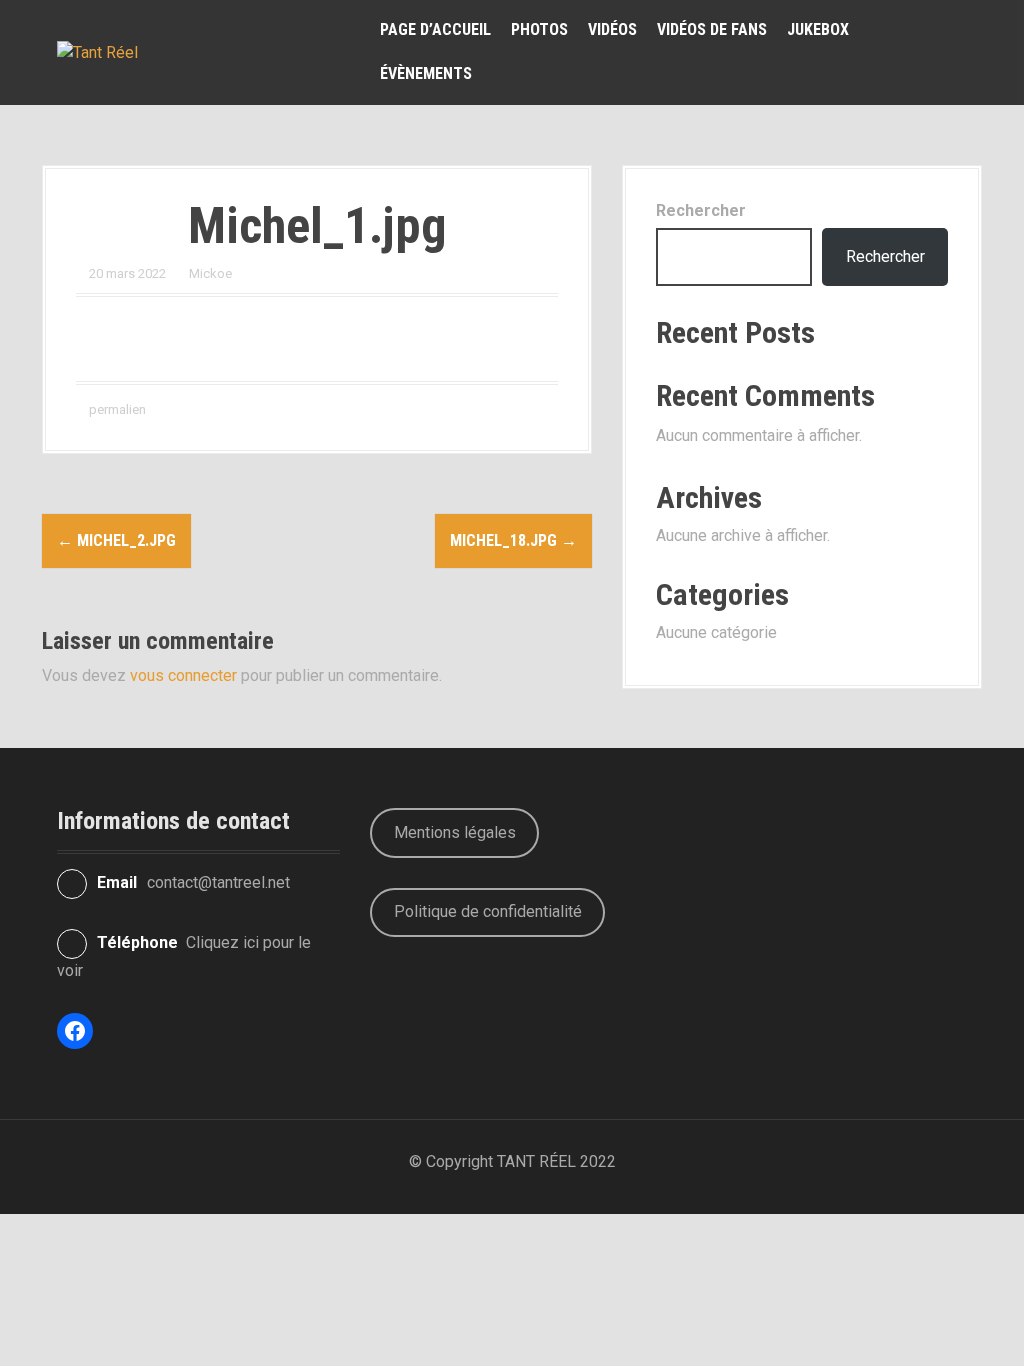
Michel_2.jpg (116, 540)
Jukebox (818, 29)
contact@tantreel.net (218, 882)
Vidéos (612, 29)
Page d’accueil (435, 29)
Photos (539, 29)
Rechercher (701, 210)
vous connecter (183, 675)
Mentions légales (455, 832)
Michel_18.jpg (513, 540)
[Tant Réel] (97, 51)
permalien (116, 409)
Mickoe (210, 273)
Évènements (426, 73)
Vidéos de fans (712, 29)
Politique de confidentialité (488, 911)
